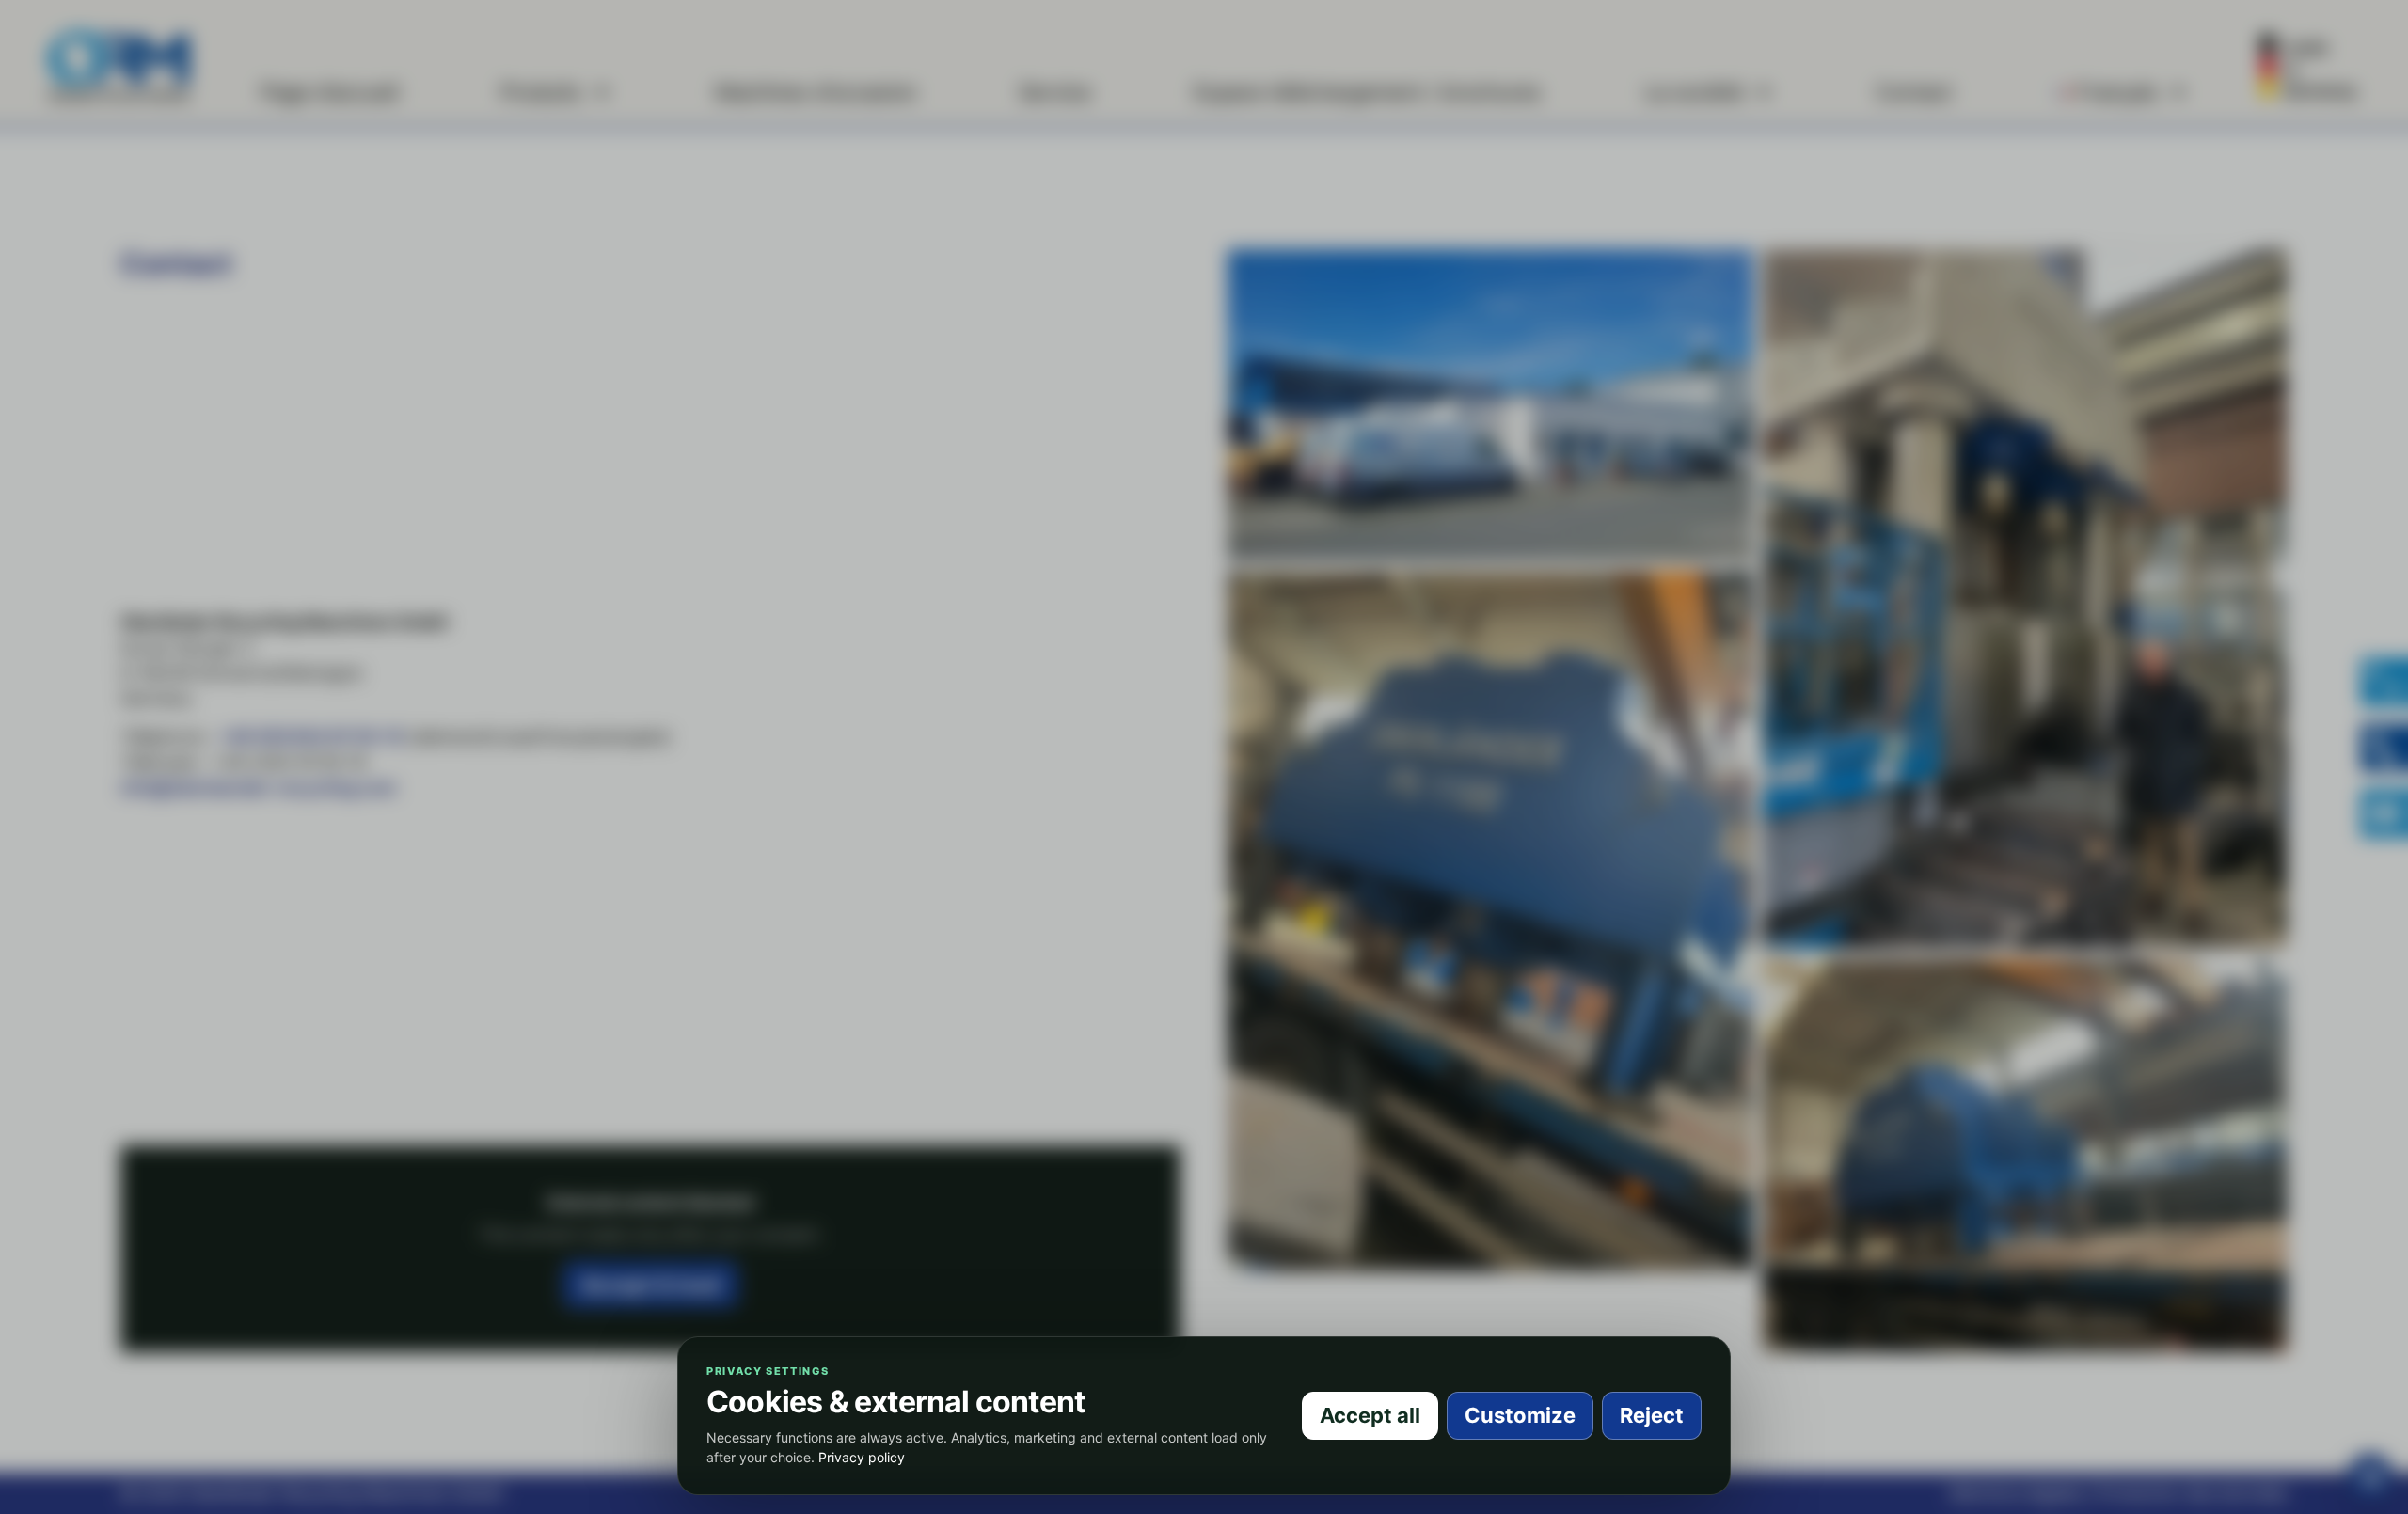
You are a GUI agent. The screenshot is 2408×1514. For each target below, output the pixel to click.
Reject (1652, 1415)
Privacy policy (862, 1457)
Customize (1520, 1415)
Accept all (1370, 1415)
